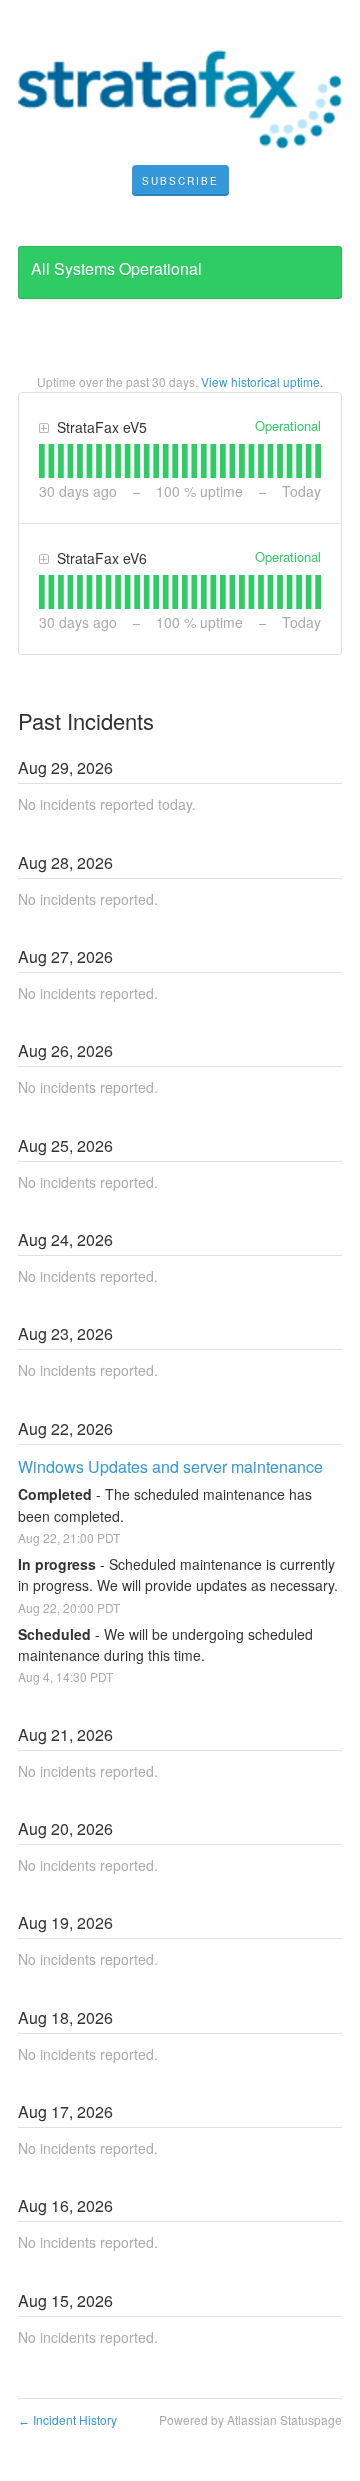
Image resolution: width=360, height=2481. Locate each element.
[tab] (42, 461)
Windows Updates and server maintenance (170, 1466)
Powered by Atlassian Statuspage (250, 2419)
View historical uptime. (262, 381)
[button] (180, 181)
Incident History (67, 2419)
